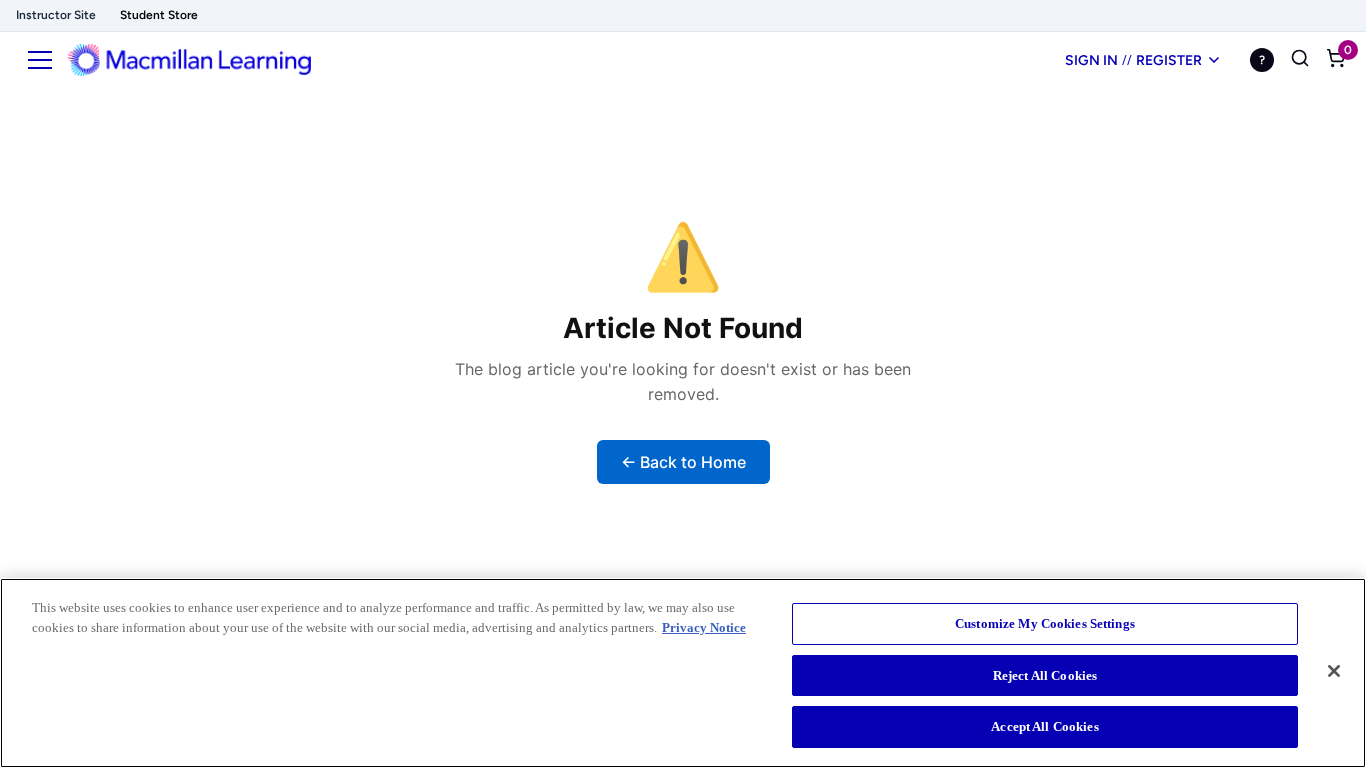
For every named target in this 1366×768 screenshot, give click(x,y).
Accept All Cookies (1044, 726)
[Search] (1300, 60)
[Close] (1334, 671)
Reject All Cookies (1045, 675)
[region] (683, 673)
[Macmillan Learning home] (189, 60)
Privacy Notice (704, 627)
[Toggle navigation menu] (40, 60)
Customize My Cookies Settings (1045, 623)
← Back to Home (683, 462)
